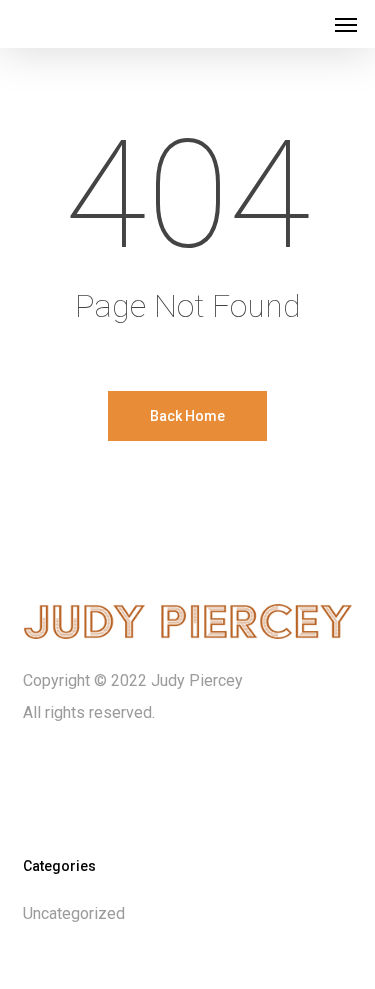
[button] (346, 24)
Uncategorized (74, 913)
